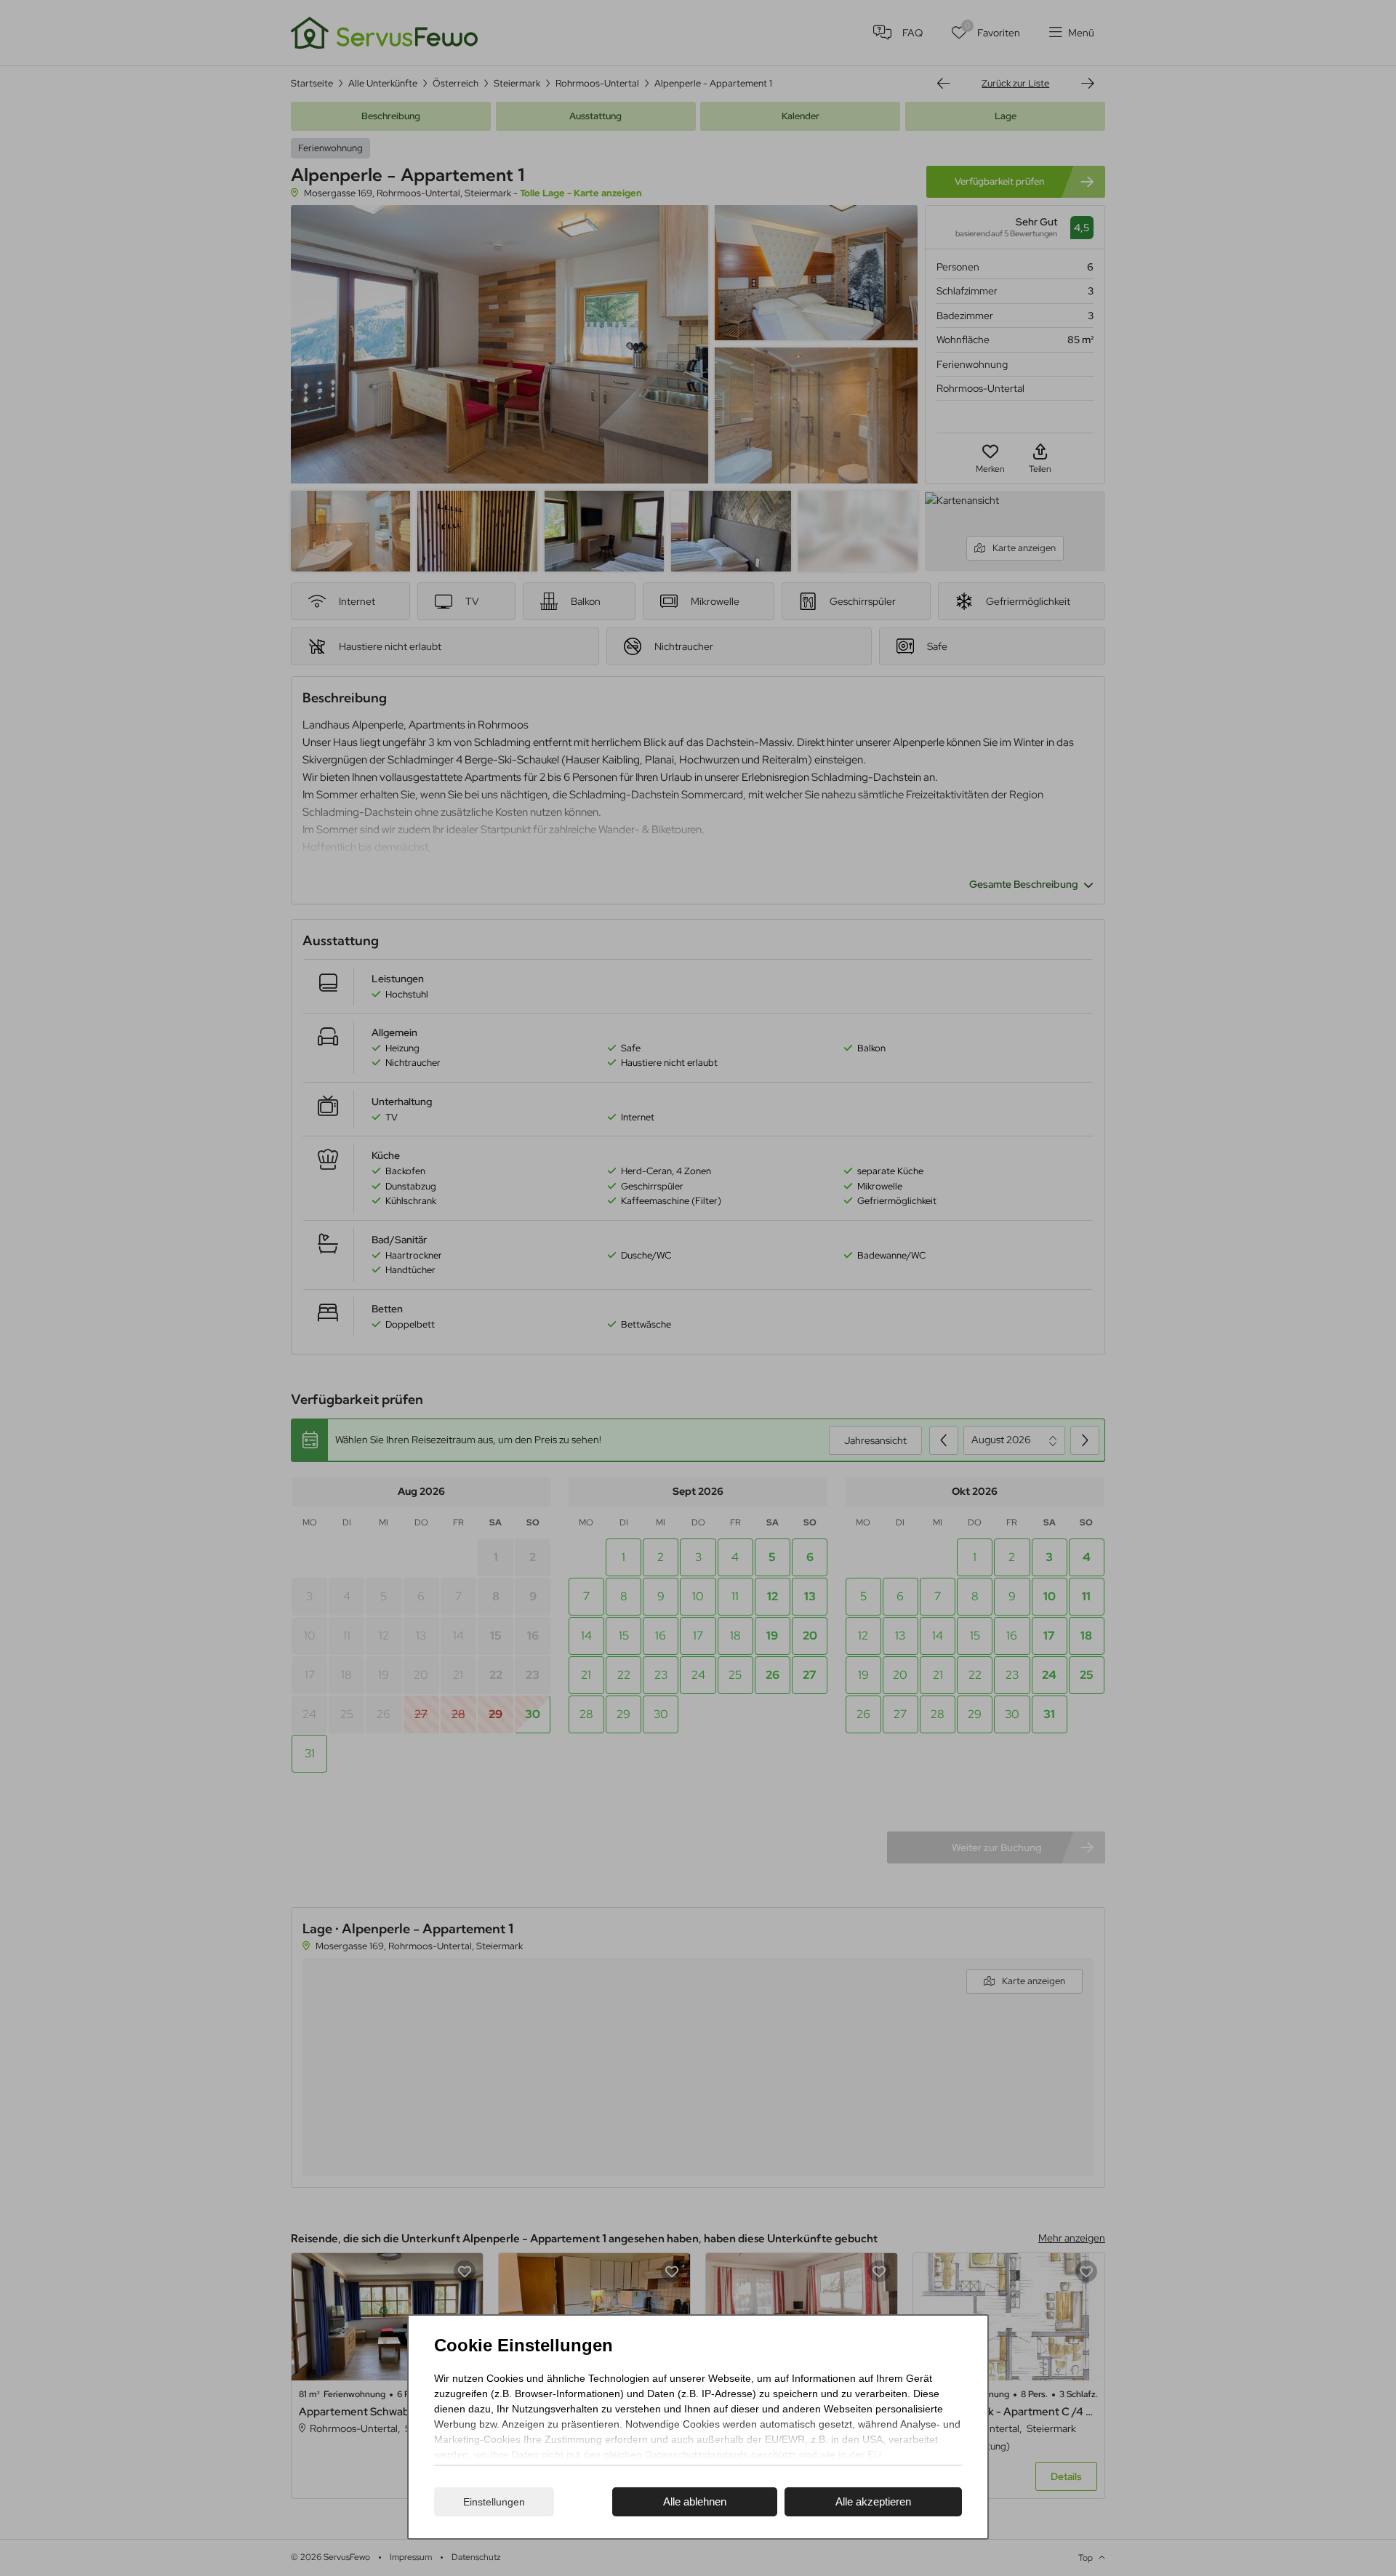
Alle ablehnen (695, 2501)
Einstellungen (494, 2502)
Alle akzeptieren (873, 2501)
